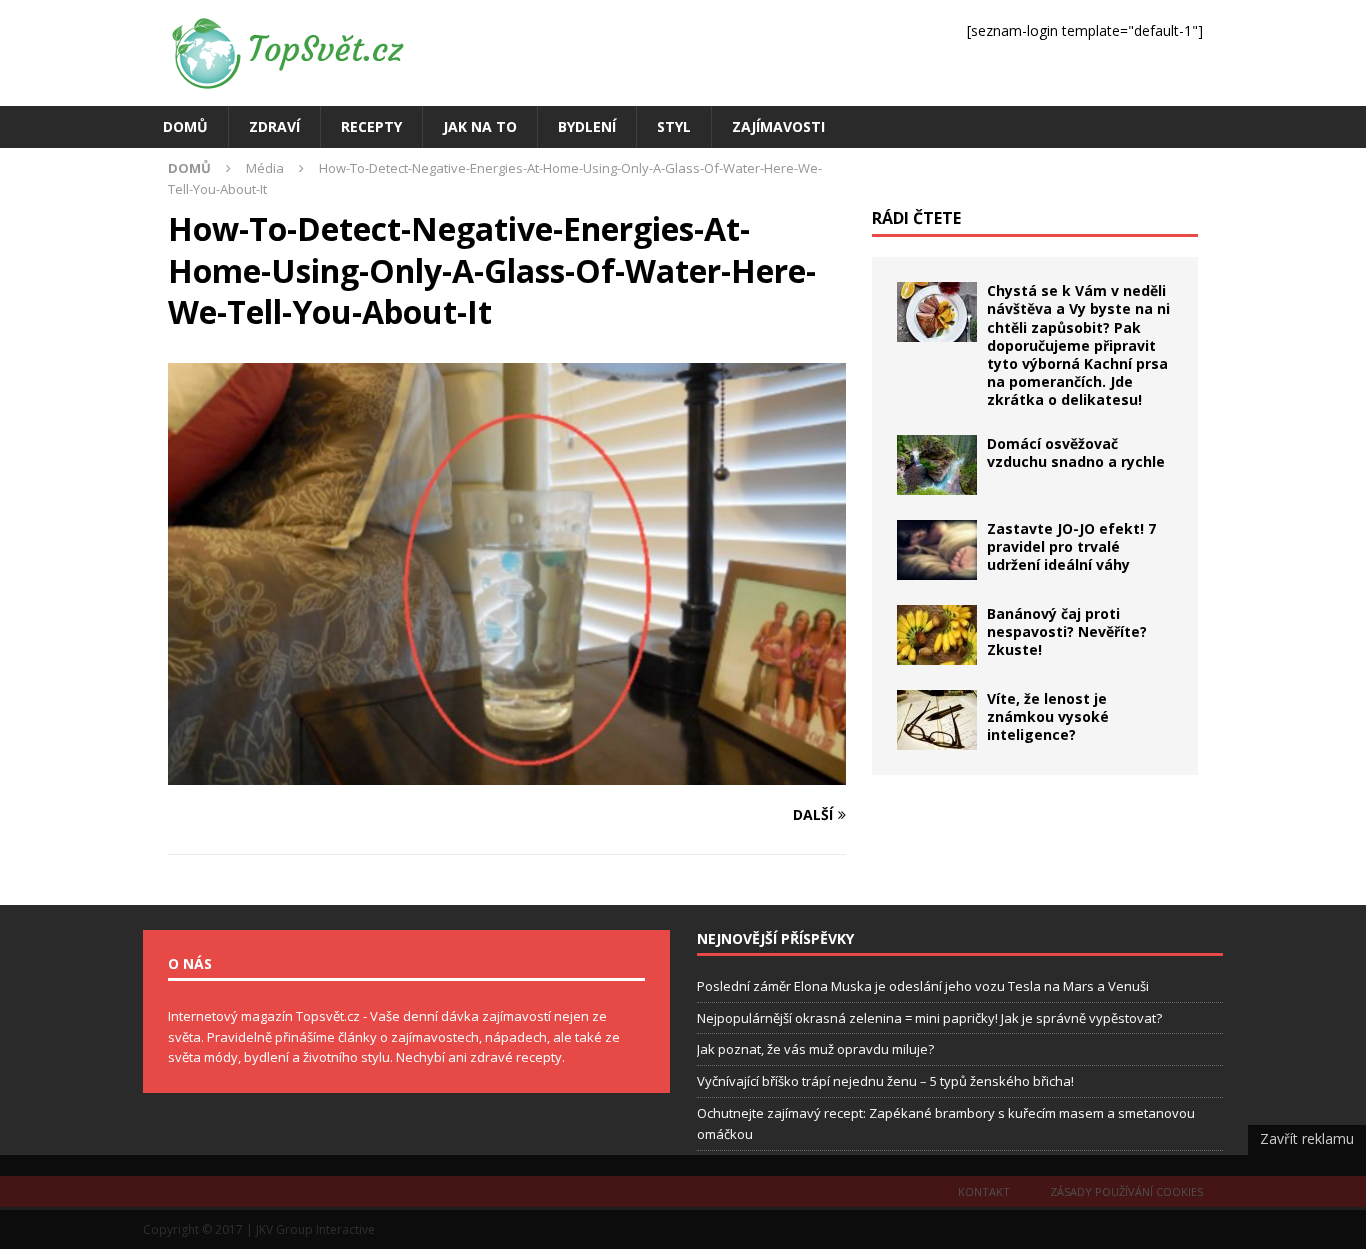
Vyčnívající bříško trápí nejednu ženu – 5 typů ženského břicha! (885, 1081)
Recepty (371, 126)
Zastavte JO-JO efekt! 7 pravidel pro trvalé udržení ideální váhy (1071, 546)
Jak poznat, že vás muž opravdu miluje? (815, 1049)
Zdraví (274, 126)
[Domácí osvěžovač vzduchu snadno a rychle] (937, 465)
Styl (674, 126)
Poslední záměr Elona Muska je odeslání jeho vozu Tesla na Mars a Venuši (923, 986)
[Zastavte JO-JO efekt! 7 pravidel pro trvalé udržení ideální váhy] (937, 550)
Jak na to (480, 126)
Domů (185, 126)
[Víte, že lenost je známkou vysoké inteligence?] (937, 720)
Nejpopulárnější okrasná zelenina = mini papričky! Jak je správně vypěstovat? (929, 1018)
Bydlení (587, 126)
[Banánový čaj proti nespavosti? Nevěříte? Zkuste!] (937, 635)
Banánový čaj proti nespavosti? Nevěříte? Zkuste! (1067, 631)
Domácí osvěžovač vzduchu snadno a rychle (1076, 452)
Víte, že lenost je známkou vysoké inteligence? (1048, 716)
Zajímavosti (778, 126)
